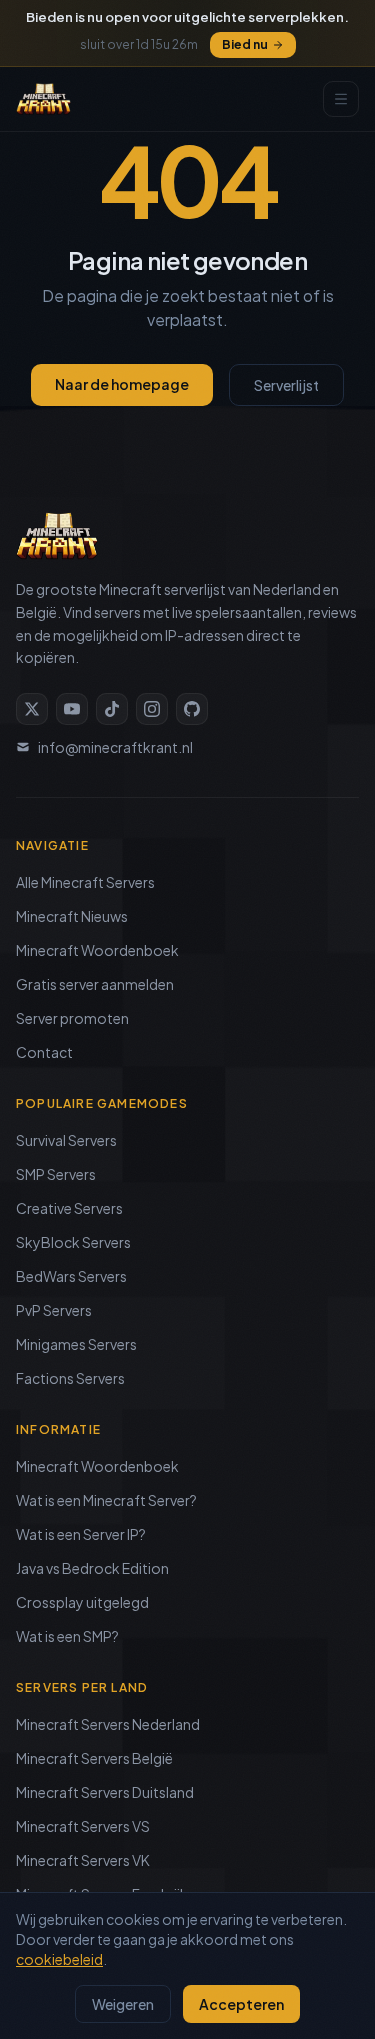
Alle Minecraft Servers (85, 882)
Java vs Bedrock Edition (92, 1568)
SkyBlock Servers (73, 1242)
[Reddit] (192, 709)
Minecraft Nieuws (72, 916)
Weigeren (123, 2004)
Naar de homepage (122, 384)
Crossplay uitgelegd (82, 1602)
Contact (44, 1052)
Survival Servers (66, 1140)
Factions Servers (70, 1378)
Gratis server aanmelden (95, 984)
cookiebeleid (59, 1959)
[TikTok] (112, 709)
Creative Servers (69, 1208)
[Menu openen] (341, 99)
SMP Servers (56, 1174)
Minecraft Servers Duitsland (105, 1792)
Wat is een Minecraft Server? (106, 1500)
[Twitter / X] (32, 709)
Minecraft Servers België (94, 1758)
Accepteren (241, 2004)
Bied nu (245, 44)
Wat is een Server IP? (81, 1534)
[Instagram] (152, 709)
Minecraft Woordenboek (97, 950)
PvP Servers (54, 1310)
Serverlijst (286, 385)
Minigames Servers (76, 1344)
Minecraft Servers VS (83, 1826)
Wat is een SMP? (67, 1636)
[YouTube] (72, 709)
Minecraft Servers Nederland (108, 1724)
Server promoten (72, 1018)
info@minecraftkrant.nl (115, 747)
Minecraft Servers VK (83, 1860)
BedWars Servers (71, 1276)
